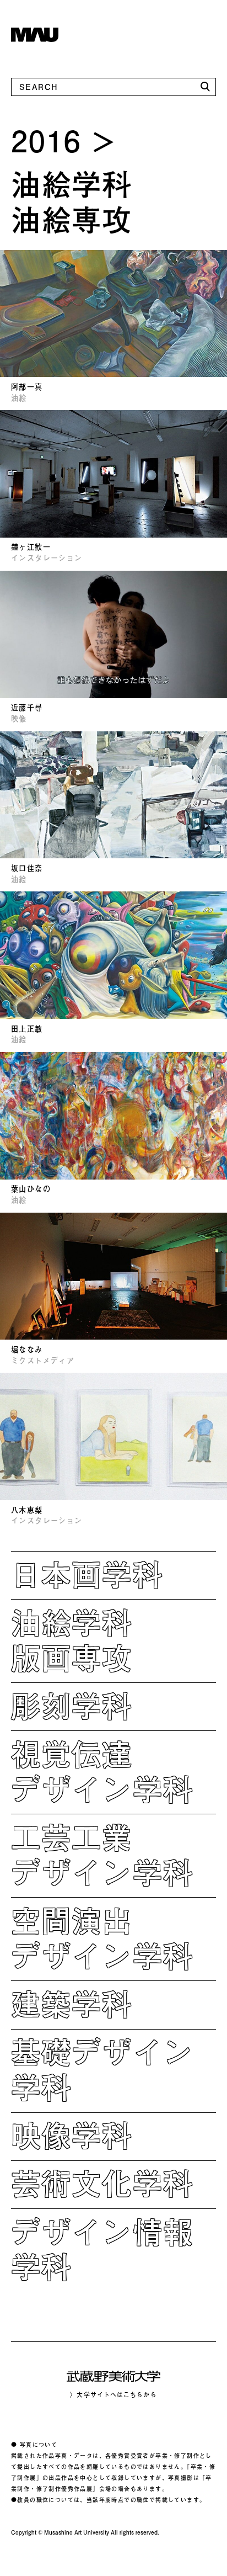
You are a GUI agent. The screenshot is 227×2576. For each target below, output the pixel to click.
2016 (47, 140)
